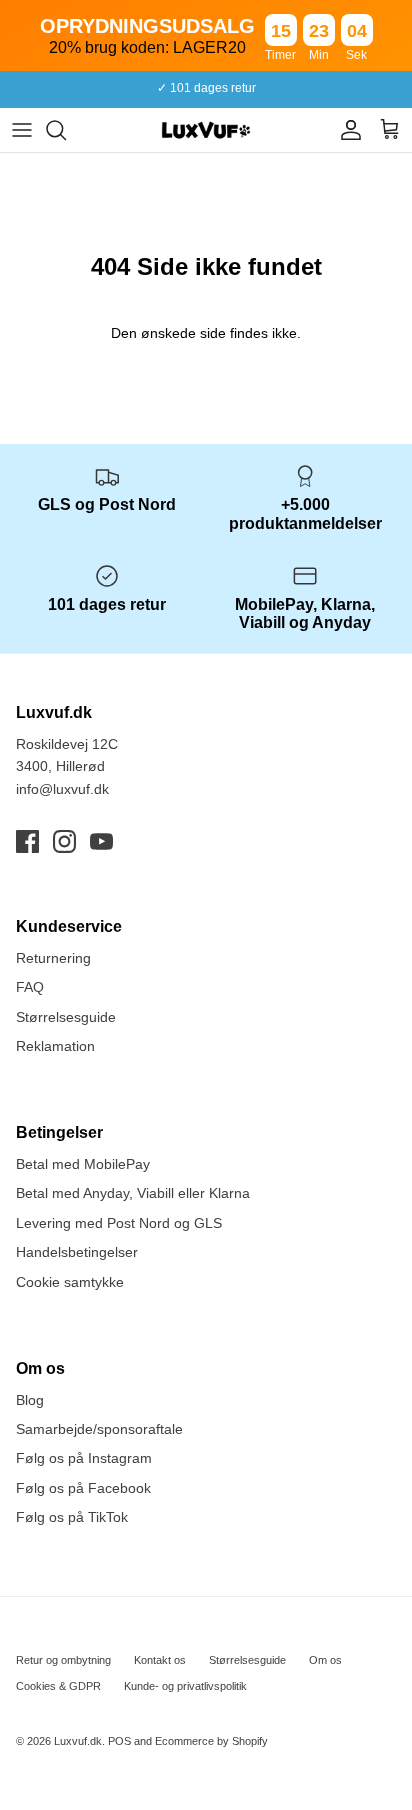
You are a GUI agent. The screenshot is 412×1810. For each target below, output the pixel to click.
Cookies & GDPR (58, 1686)
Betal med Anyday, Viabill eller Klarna (133, 1193)
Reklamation (55, 1046)
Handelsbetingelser (77, 1252)
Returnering (53, 958)
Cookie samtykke (70, 1282)
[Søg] (66, 130)
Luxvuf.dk (78, 1741)
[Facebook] (27, 841)
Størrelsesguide (66, 1017)
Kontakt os (160, 1660)
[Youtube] (101, 841)
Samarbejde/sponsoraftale (99, 1429)
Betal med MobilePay (83, 1164)
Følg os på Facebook (83, 1488)
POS (119, 1741)
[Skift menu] (22, 130)
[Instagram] (64, 841)
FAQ (30, 987)
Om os (325, 1660)
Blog (30, 1400)
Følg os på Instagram (84, 1458)
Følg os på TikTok (72, 1517)
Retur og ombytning (63, 1660)
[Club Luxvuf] (346, 130)
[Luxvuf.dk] (206, 130)
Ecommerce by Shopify (211, 1741)
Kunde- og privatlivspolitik (185, 1686)
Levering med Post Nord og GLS (119, 1223)
